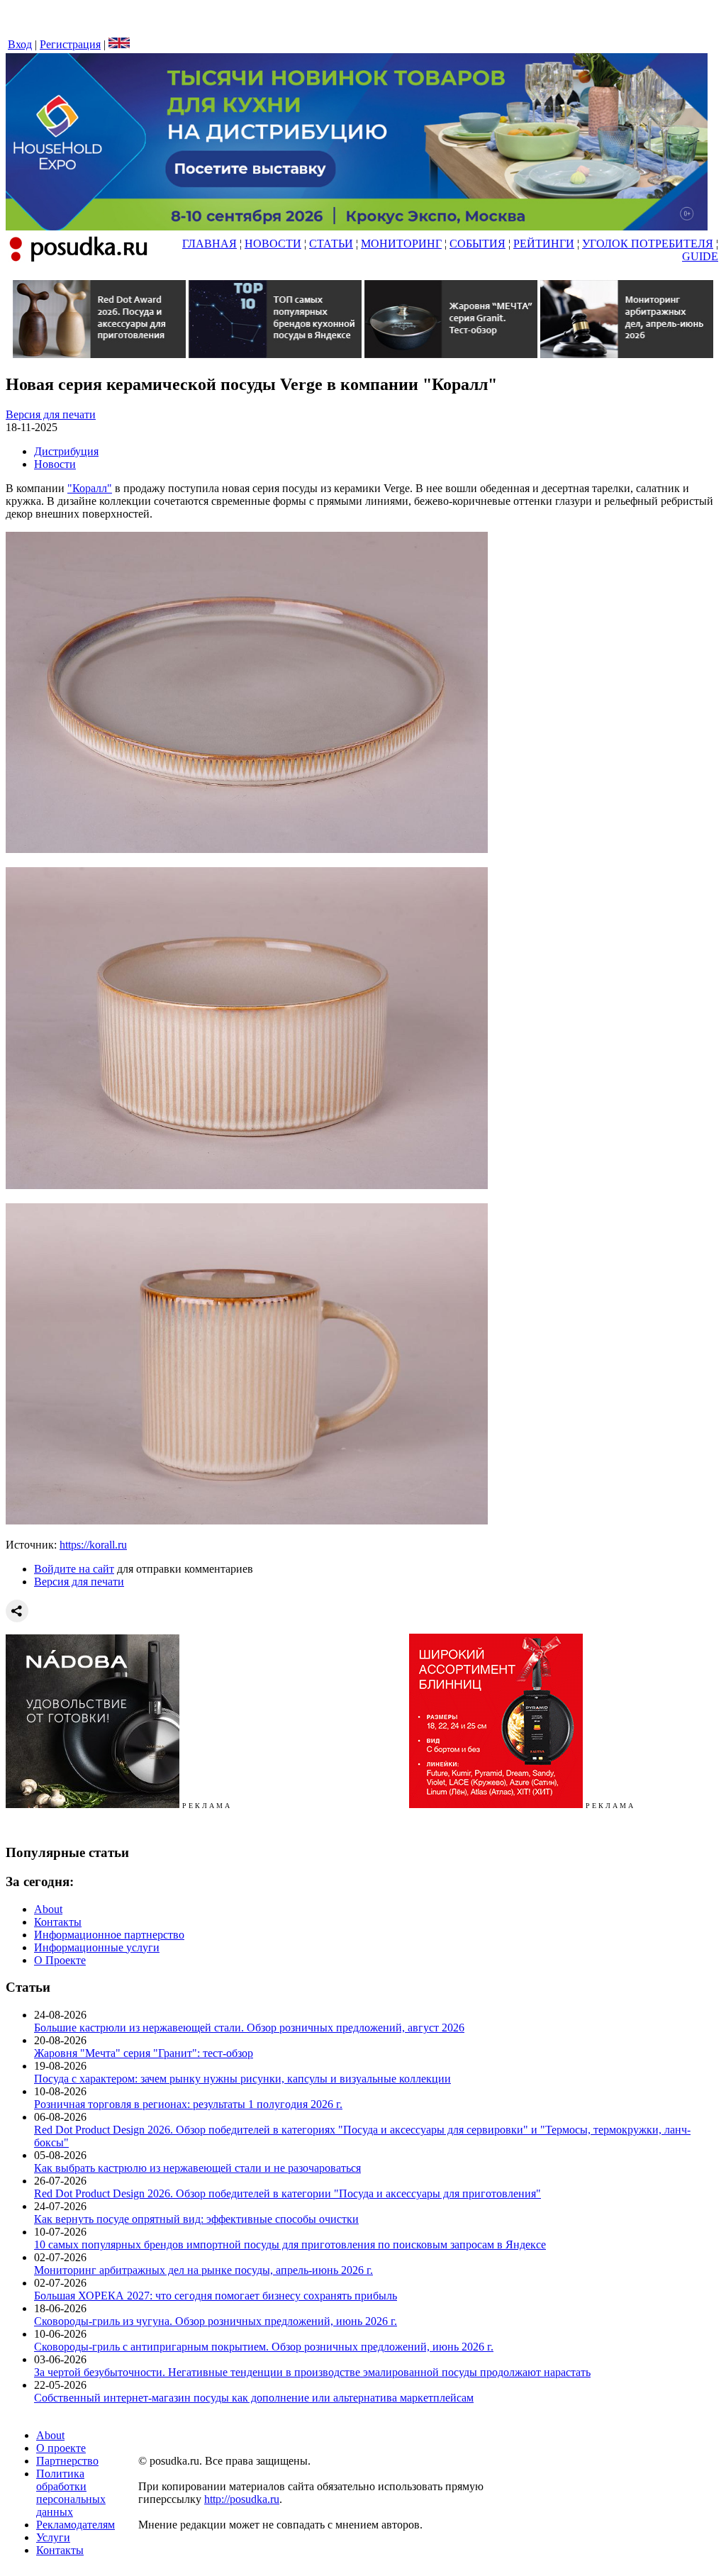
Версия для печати (51, 414)
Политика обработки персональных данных (71, 2493)
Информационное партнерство (109, 1935)
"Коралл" (90, 488)
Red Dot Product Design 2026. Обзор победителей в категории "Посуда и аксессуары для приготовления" (287, 2193)
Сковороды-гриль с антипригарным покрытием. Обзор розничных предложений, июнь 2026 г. (264, 2347)
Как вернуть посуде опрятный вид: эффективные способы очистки (196, 2219)
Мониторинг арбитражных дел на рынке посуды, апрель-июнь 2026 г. (203, 2270)
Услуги (53, 2537)
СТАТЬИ (331, 244)
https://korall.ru (93, 1545)
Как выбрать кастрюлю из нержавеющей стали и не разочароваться (197, 2168)
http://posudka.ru (242, 2499)
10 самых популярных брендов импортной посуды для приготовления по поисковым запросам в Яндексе (290, 2245)
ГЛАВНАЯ (210, 244)
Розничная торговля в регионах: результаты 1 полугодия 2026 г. (188, 2104)
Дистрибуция (66, 451)
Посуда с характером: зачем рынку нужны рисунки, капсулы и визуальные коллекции (242, 2079)
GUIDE (700, 256)
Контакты (58, 1922)
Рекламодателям (76, 2525)
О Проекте (60, 1960)
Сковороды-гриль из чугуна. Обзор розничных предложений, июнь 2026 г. (216, 2321)
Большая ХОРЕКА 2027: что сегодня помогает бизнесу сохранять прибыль (216, 2296)
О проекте (61, 2448)
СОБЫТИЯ (478, 244)
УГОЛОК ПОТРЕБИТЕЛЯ (648, 244)
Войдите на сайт (74, 1569)
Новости (55, 464)
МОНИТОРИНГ (401, 244)
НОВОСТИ (273, 244)
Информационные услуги (97, 1947)
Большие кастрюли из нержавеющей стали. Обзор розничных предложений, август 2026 (249, 2028)
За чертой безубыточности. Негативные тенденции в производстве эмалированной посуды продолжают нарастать (312, 2372)
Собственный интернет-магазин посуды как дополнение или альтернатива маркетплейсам (254, 2398)
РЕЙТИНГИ (544, 244)
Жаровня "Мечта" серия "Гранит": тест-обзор (144, 2053)
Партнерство (67, 2461)
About (48, 1909)
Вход (20, 44)
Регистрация (70, 44)
